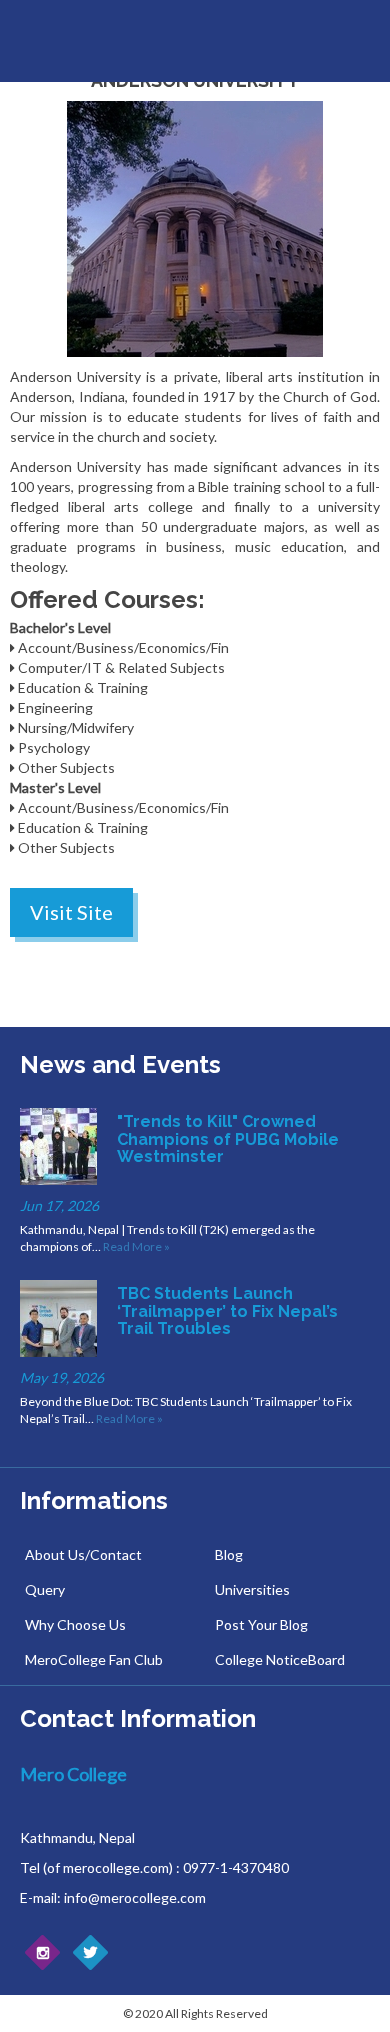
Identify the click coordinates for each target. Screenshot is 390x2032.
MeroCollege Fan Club (94, 1659)
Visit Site (71, 912)
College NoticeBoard (280, 1659)
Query (45, 1589)
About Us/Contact (83, 1554)
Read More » (136, 1246)
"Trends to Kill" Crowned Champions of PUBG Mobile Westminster (228, 1139)
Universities (252, 1589)
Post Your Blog (261, 1624)
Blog (229, 1554)
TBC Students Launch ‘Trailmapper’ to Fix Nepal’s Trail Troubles (227, 1311)
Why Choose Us (75, 1624)
